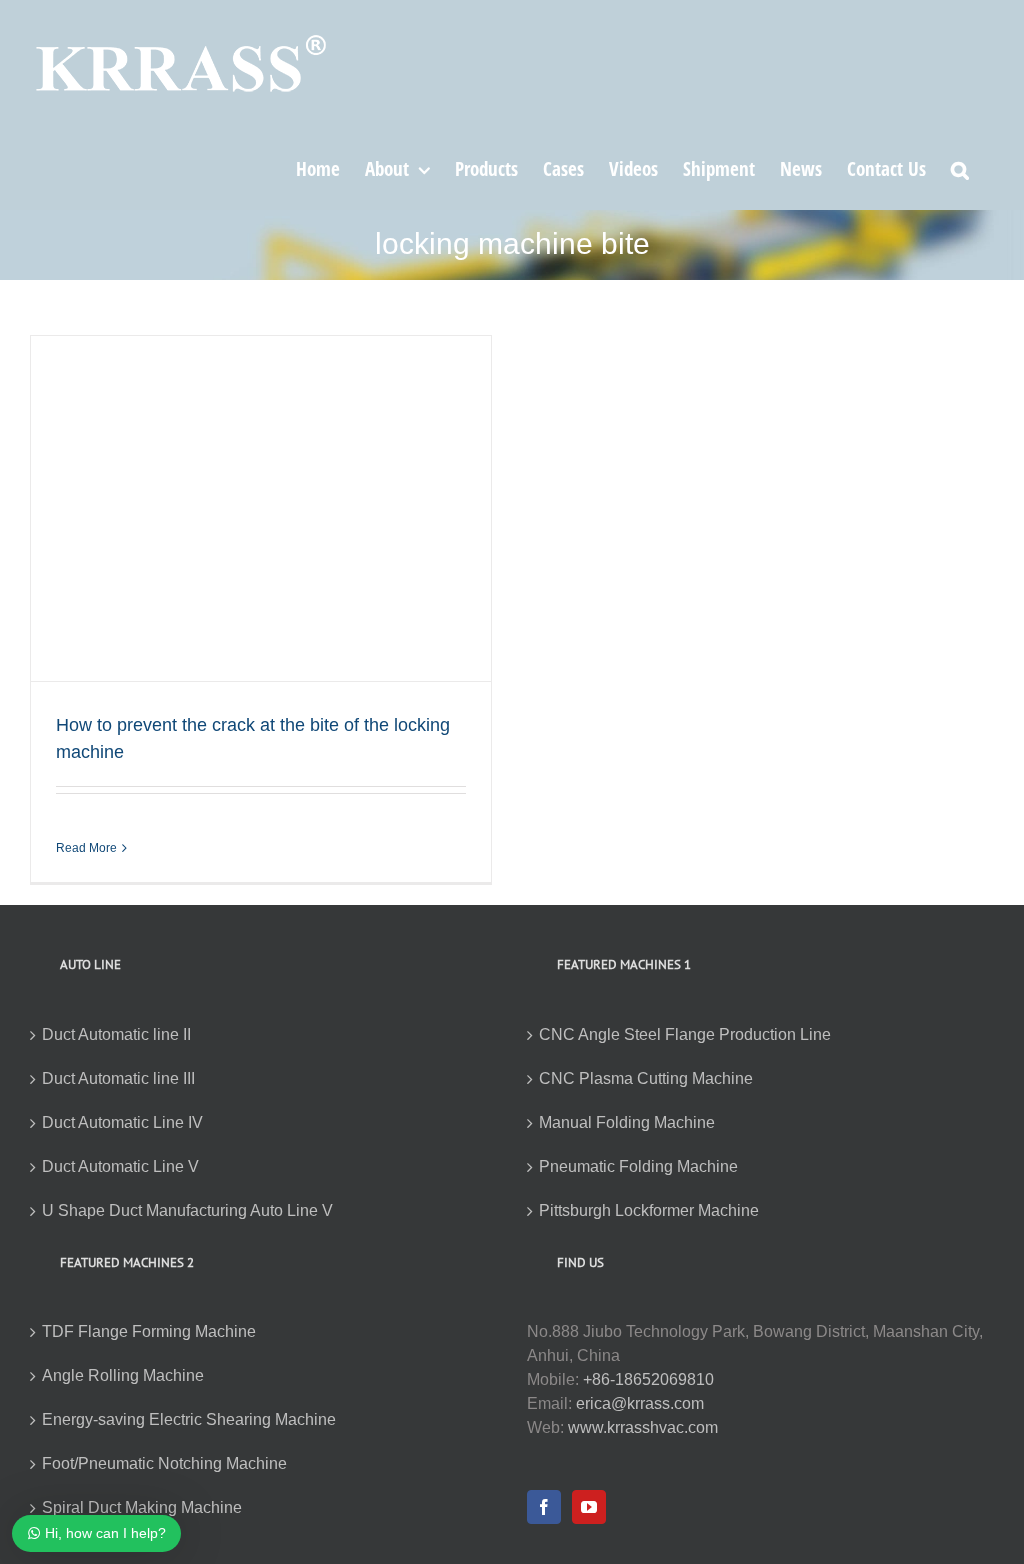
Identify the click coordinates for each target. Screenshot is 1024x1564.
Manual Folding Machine (627, 1122)
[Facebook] (544, 1507)
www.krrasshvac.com (643, 1427)
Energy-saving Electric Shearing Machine (189, 1419)
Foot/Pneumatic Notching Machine (164, 1463)
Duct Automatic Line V (120, 1166)
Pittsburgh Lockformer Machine (649, 1210)
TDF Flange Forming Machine (149, 1331)
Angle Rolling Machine (123, 1375)
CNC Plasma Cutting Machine (646, 1078)
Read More (86, 848)
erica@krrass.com (640, 1403)
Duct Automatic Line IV (122, 1122)
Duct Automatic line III (118, 1078)
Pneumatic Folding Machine (638, 1166)
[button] (960, 168)
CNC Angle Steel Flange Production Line (685, 1034)
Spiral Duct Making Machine (142, 1507)
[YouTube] (589, 1507)
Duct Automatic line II (116, 1034)
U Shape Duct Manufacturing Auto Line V (187, 1210)
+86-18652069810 (648, 1379)
